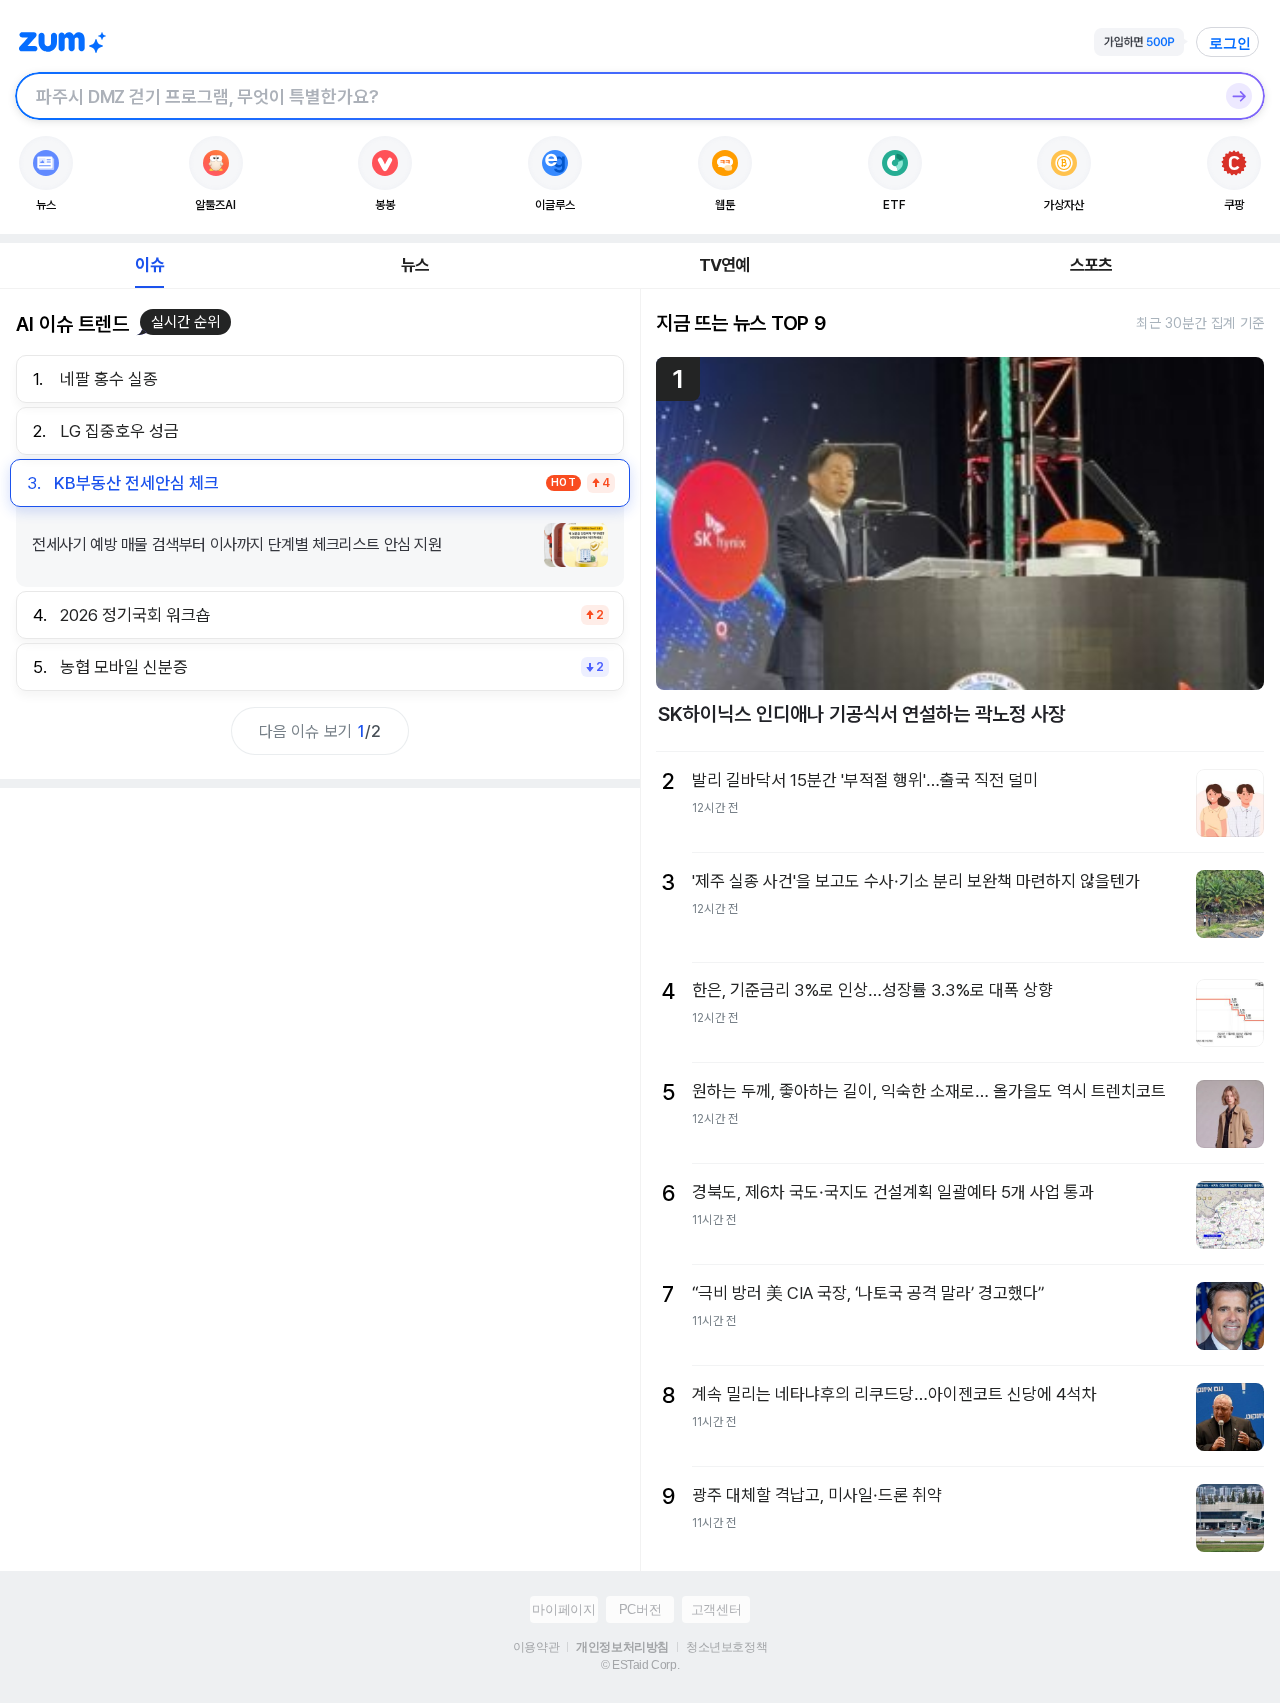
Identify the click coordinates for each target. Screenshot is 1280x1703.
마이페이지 (563, 1609)
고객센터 (716, 1609)
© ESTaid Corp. (640, 1665)
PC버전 (640, 1609)
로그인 (1230, 43)
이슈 (149, 265)
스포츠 (1091, 265)
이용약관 (536, 1647)
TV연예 (724, 265)
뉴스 (415, 265)
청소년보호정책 (726, 1647)
